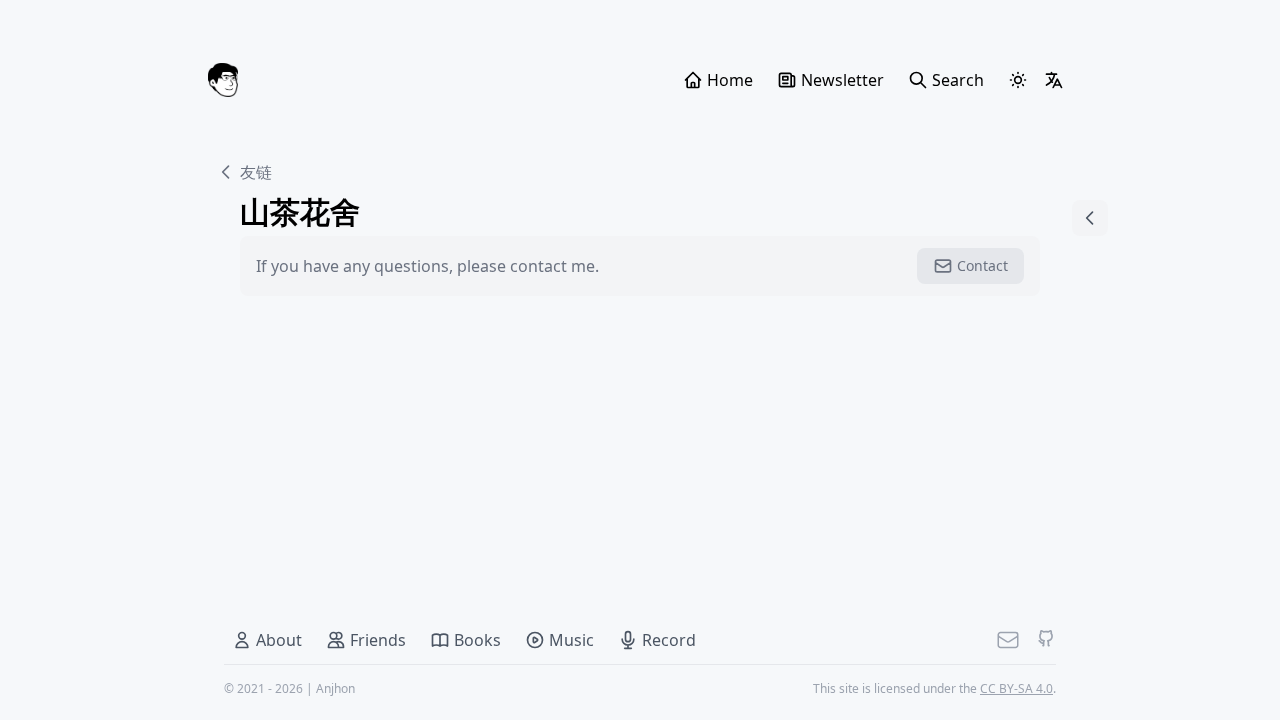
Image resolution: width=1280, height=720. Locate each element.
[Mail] (1008, 640)
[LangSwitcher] (1054, 80)
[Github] (1046, 640)
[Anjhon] (223, 80)
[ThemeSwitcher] (1018, 80)
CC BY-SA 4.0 (1016, 688)
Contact (982, 265)
